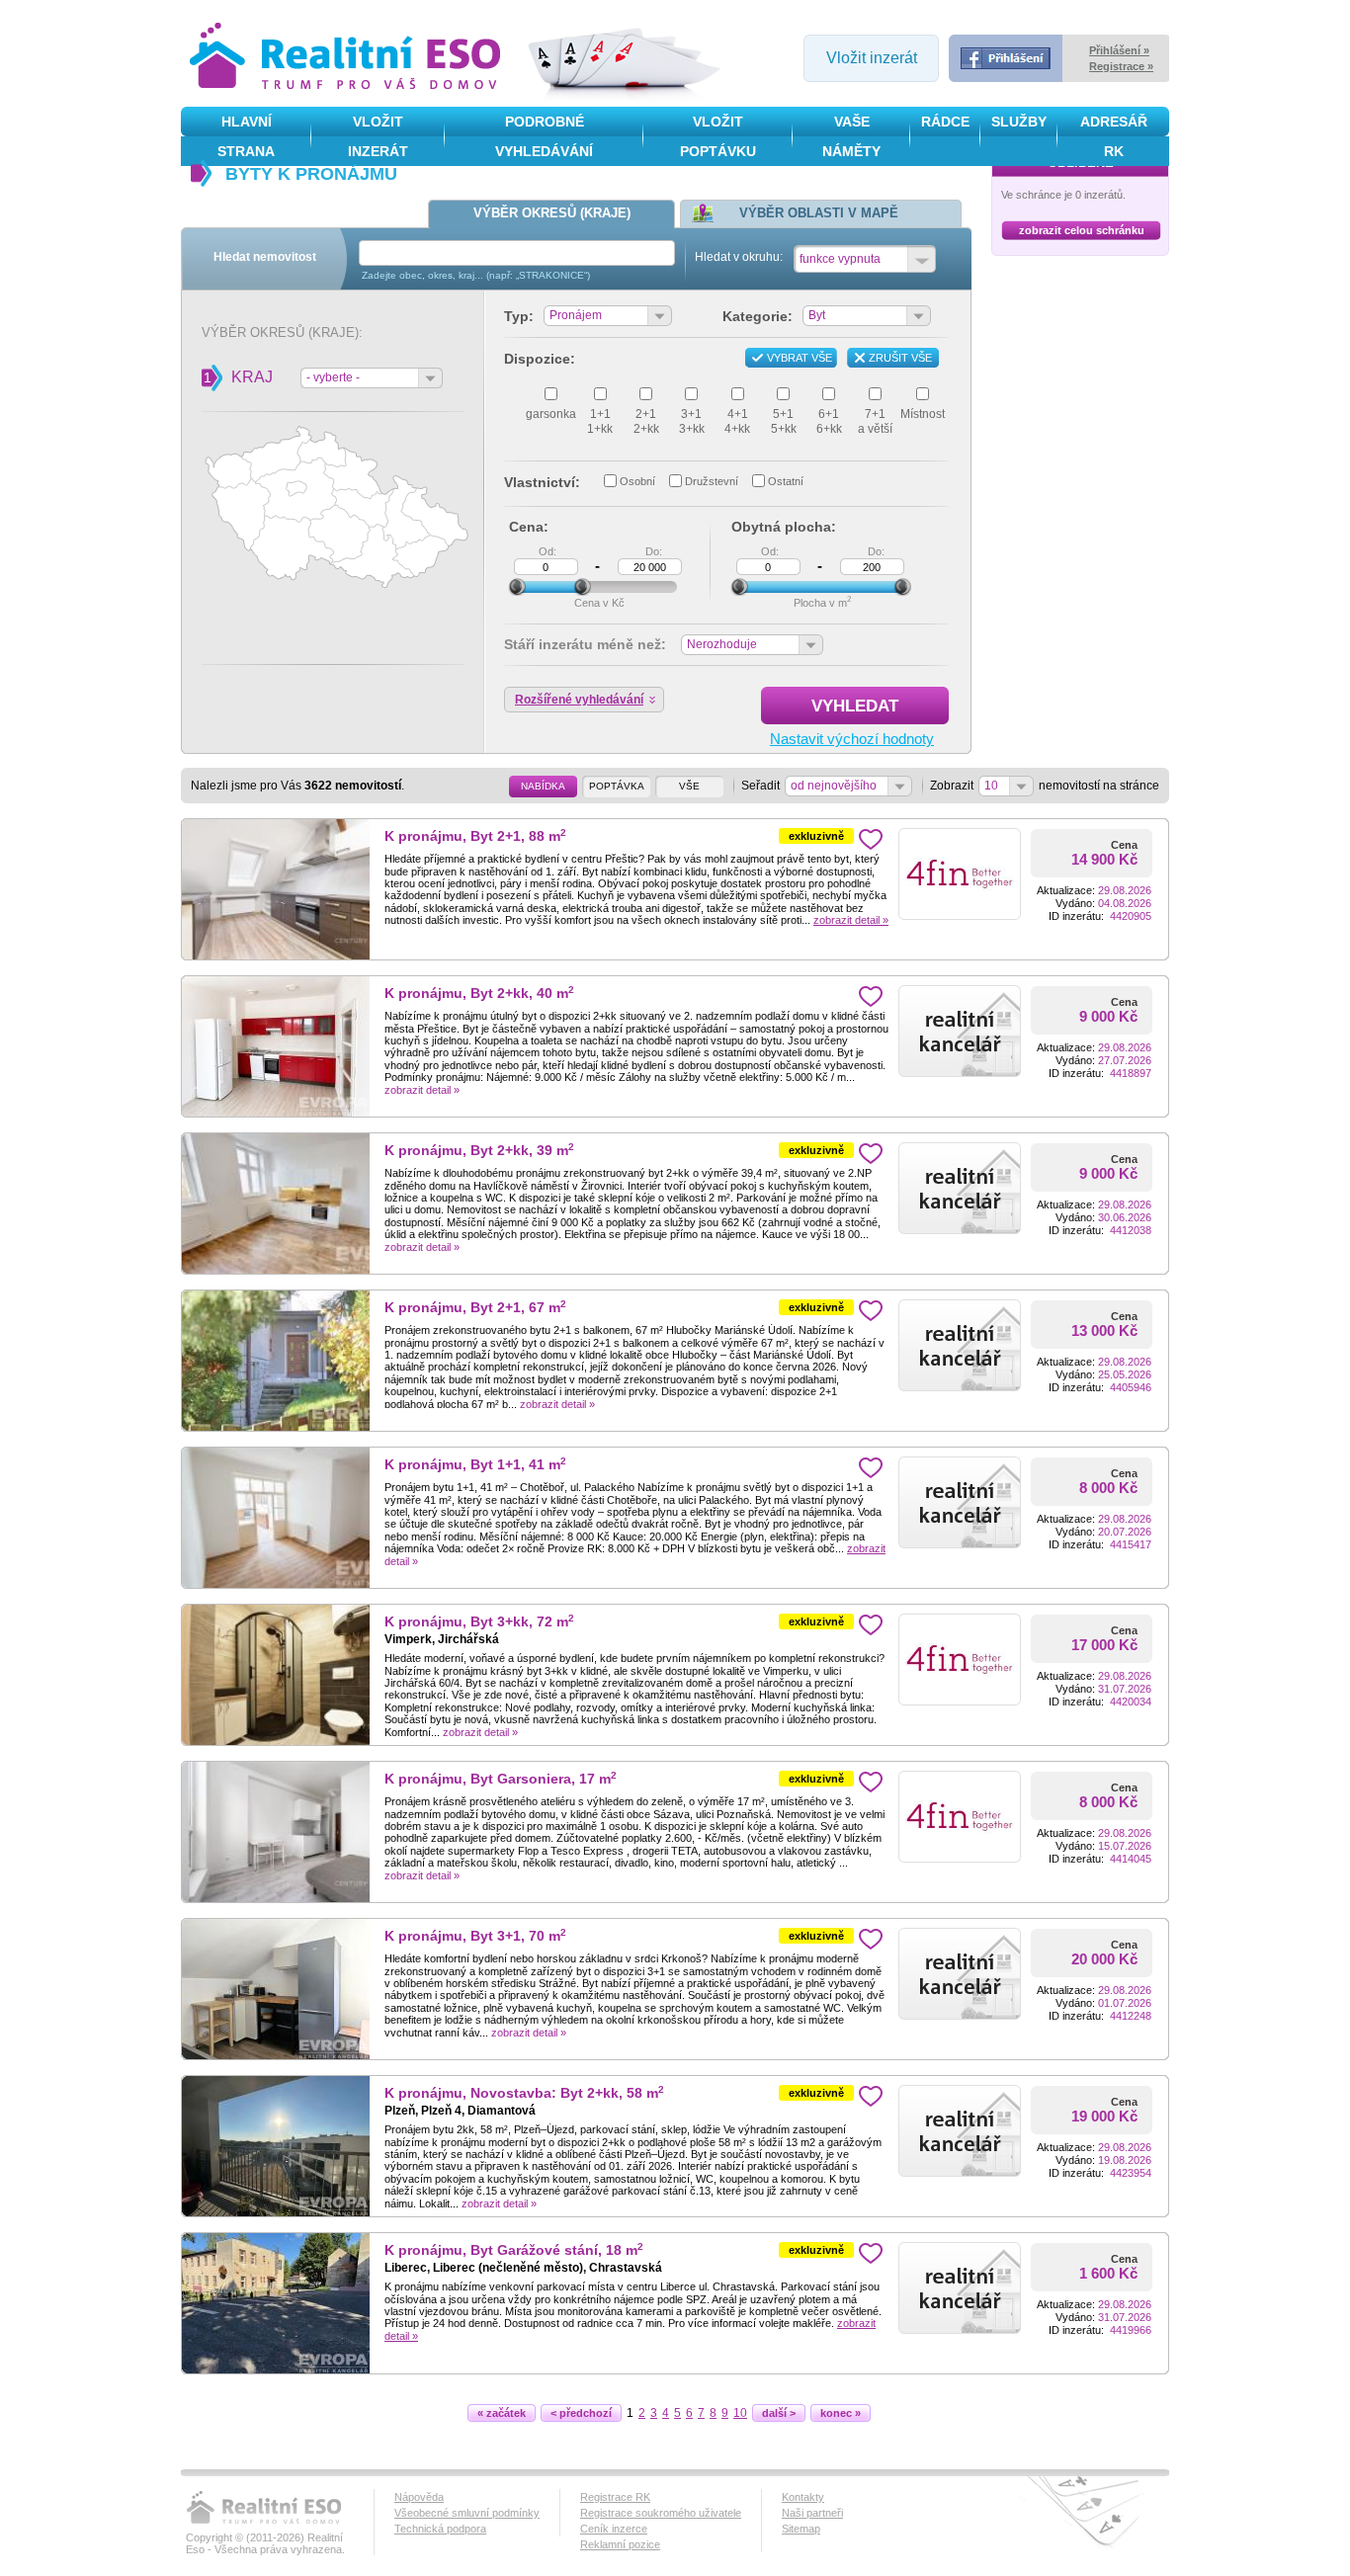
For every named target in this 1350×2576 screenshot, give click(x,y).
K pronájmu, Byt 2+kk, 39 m (479, 1151)
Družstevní (712, 481)
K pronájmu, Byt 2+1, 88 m (475, 836)
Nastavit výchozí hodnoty (852, 739)
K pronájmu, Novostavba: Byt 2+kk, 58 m (524, 2093)
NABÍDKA (543, 786)
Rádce (945, 122)
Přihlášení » (1119, 50)
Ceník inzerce (614, 2529)
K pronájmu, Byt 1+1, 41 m (475, 1465)
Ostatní (786, 481)
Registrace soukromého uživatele (661, 2513)
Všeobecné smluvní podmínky (467, 2513)
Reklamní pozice (620, 2544)
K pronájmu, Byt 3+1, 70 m (475, 1936)
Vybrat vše (800, 358)
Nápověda (419, 2497)
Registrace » (1121, 66)
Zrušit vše (900, 358)
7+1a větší (875, 421)
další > (779, 2413)
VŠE (689, 786)
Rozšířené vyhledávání (579, 700)
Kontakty (803, 2497)
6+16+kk (829, 421)
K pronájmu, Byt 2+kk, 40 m (479, 994)
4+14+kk (737, 421)
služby (1019, 122)
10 (740, 2413)
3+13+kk (692, 421)
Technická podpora (440, 2529)
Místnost (923, 414)
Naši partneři (812, 2513)
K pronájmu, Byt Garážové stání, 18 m (514, 2250)
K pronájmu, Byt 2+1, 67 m (475, 1308)
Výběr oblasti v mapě (819, 213)
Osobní (637, 481)
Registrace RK (615, 2497)
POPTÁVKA (617, 786)
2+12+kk (646, 421)
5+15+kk (784, 421)
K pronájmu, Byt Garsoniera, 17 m (501, 1779)
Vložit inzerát (872, 58)
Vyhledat (855, 706)
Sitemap (801, 2529)
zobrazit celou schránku (1082, 230)
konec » (841, 2413)
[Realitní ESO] (348, 58)
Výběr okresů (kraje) (552, 213)
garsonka (551, 414)
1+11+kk (600, 421)
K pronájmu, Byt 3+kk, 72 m (479, 1622)
